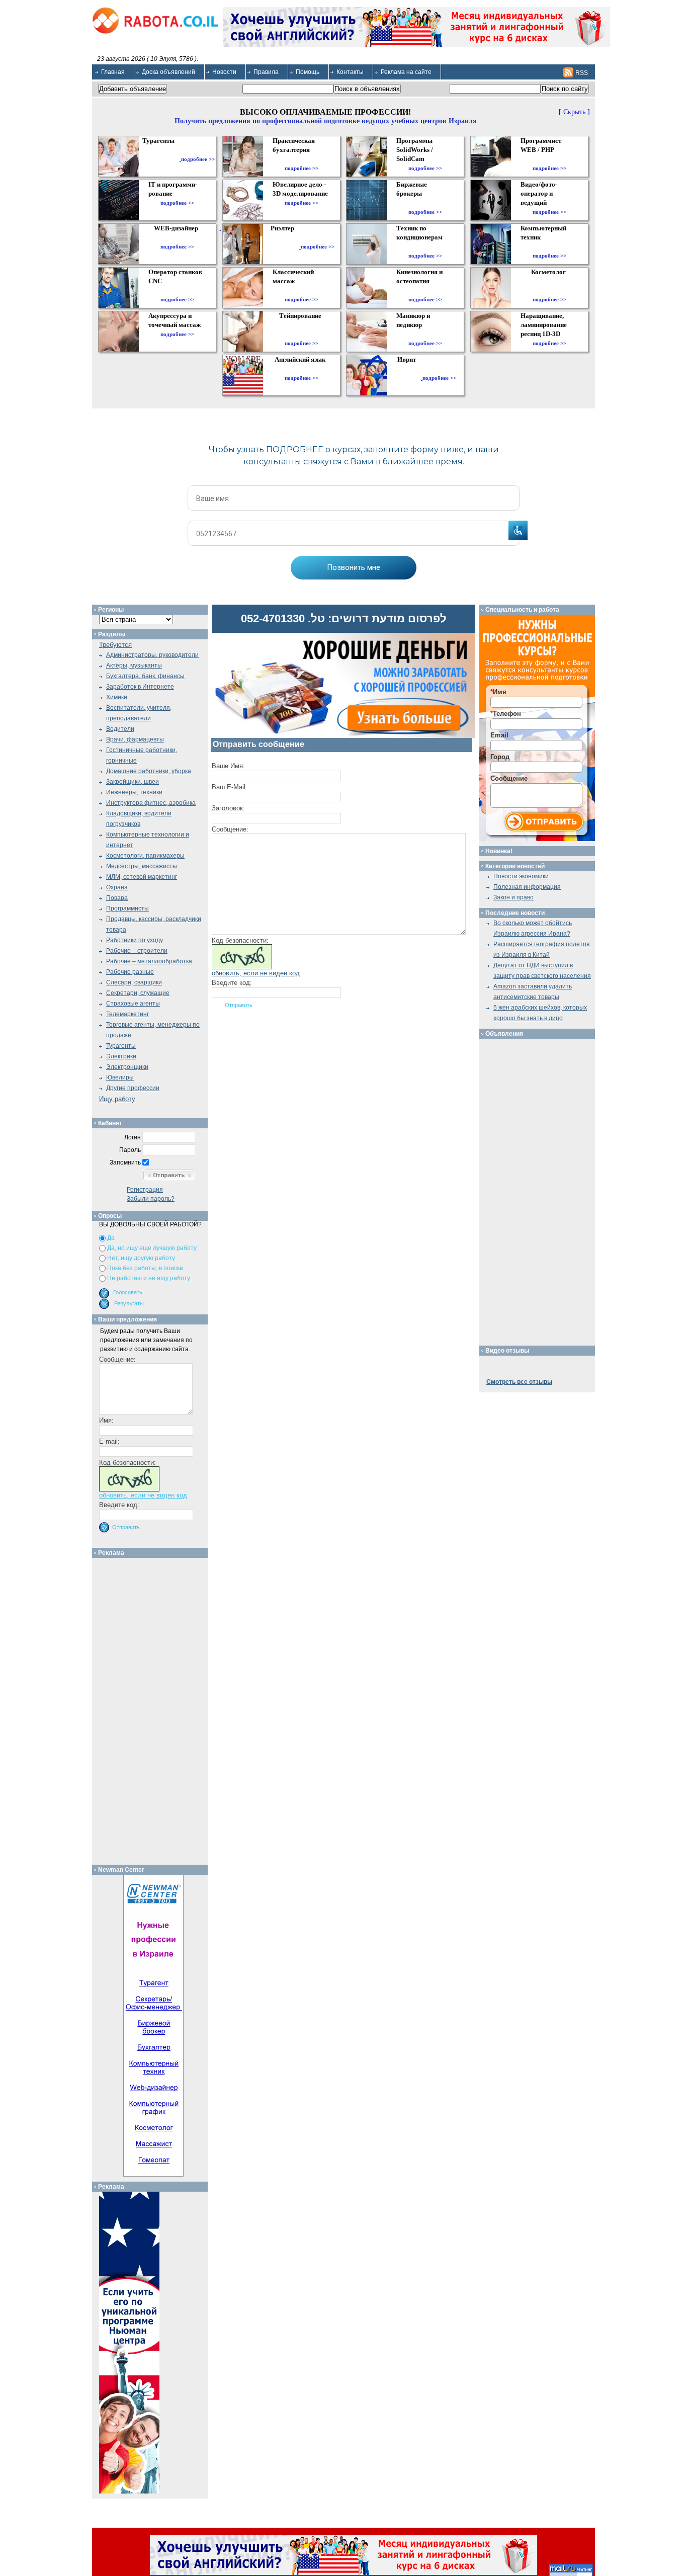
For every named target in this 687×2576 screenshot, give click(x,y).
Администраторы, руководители (152, 655)
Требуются (115, 645)
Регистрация (145, 1190)
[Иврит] (409, 378)
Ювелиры (120, 1077)
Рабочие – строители (137, 951)
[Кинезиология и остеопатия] (425, 290)
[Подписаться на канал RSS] (568, 72)
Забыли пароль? (151, 1199)
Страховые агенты (133, 1004)
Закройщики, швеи (133, 782)
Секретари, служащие (138, 993)
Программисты (127, 908)
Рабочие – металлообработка (149, 961)
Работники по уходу (135, 940)
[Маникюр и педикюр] (425, 334)
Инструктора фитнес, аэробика (151, 803)
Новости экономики (521, 876)
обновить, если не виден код (256, 973)
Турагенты (121, 1046)
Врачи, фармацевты (135, 739)
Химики (117, 697)
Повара (117, 898)
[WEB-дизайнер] (177, 237)
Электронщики (127, 1067)
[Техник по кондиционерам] (425, 246)
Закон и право (513, 897)
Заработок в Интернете (140, 687)
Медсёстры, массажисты (142, 866)
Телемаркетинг (127, 1014)
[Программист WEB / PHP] (549, 159)
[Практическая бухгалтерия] (302, 159)
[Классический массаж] (302, 290)
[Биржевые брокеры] (425, 203)
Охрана (117, 887)
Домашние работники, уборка (149, 771)
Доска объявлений (168, 72)
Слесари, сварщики (134, 982)
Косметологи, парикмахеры (145, 856)
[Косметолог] (550, 290)
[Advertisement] (154, 1709)
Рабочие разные (130, 972)
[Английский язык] (301, 369)
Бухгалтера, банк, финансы (145, 676)
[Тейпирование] (302, 334)
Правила (266, 72)
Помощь (308, 72)
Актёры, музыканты (134, 666)
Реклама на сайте (406, 72)
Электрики (121, 1056)
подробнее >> (198, 159)
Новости (224, 72)
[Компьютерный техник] (549, 246)
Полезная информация (527, 887)
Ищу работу (117, 1099)
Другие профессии (133, 1088)
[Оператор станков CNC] (177, 290)
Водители (120, 729)
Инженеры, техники (134, 792)
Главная (113, 72)
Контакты (350, 72)
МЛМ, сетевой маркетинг (142, 877)
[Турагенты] (160, 159)
